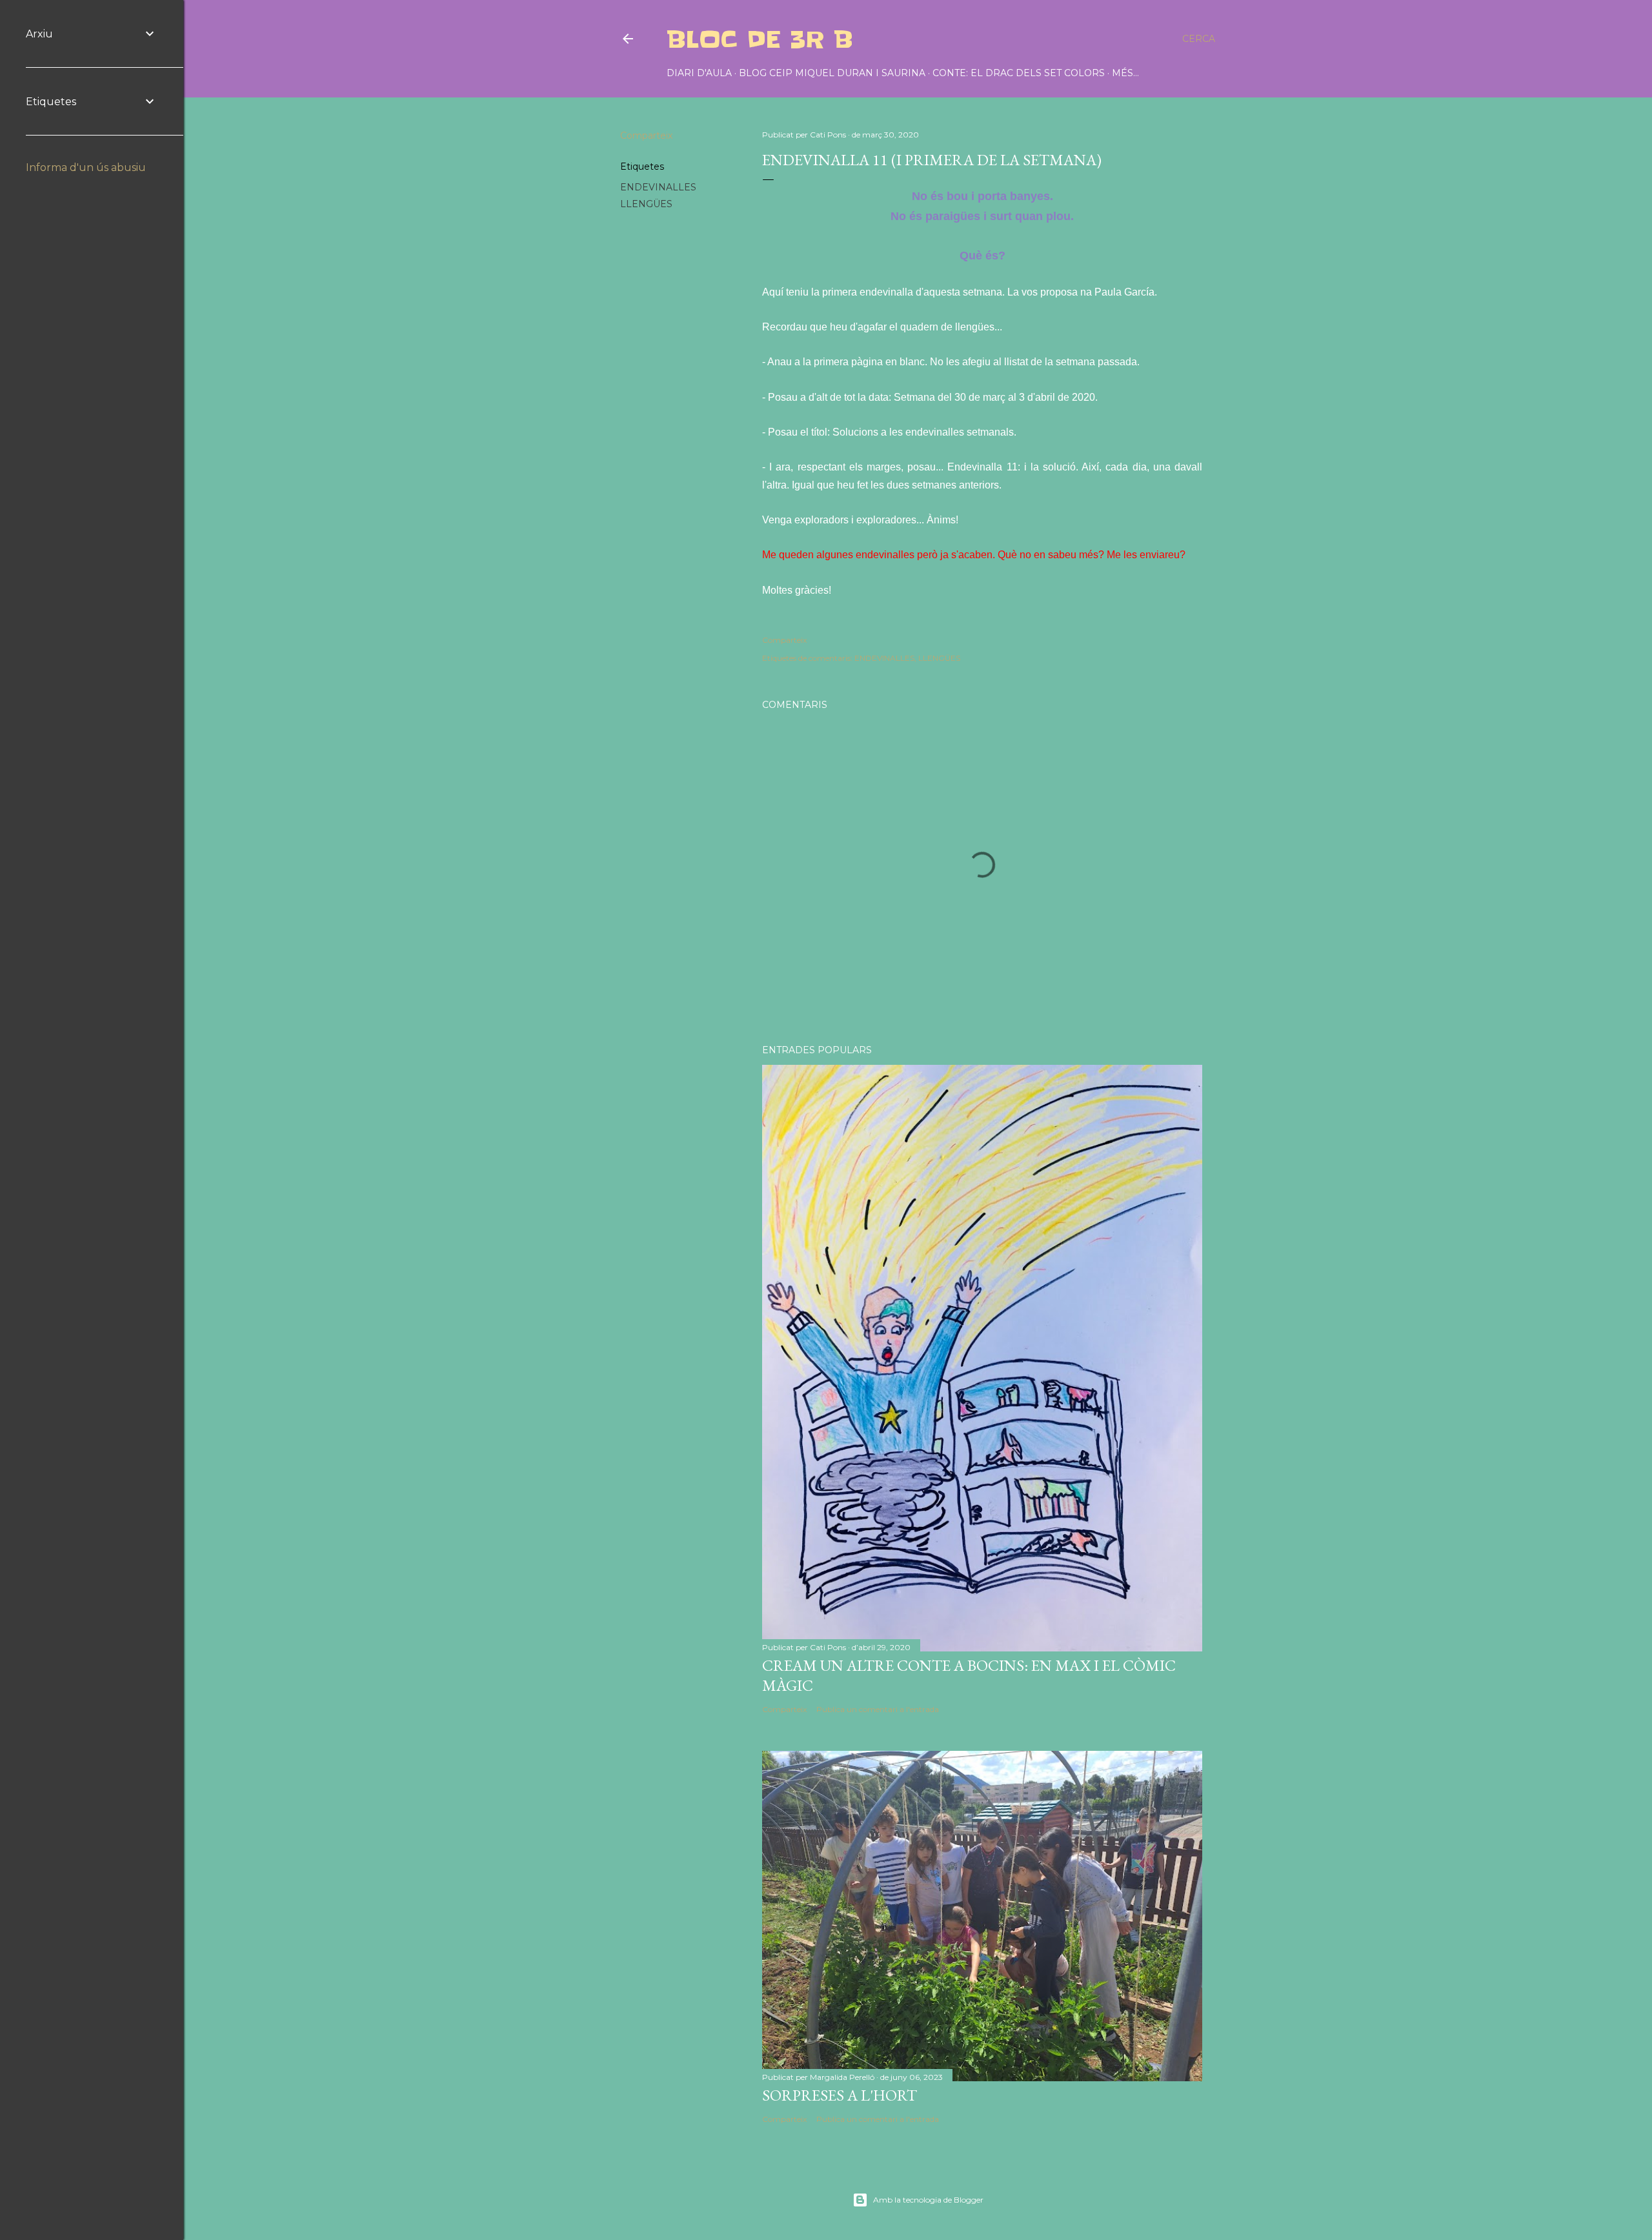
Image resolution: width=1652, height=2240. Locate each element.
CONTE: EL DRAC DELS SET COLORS (1019, 73)
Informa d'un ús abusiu (86, 167)
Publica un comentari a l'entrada (878, 1709)
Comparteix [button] (646, 136)
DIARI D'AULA (699, 73)
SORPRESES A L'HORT (840, 2095)
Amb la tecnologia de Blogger (928, 2200)
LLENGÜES (646, 204)
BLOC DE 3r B (760, 39)
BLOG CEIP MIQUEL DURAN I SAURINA (832, 73)
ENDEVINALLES (658, 187)
